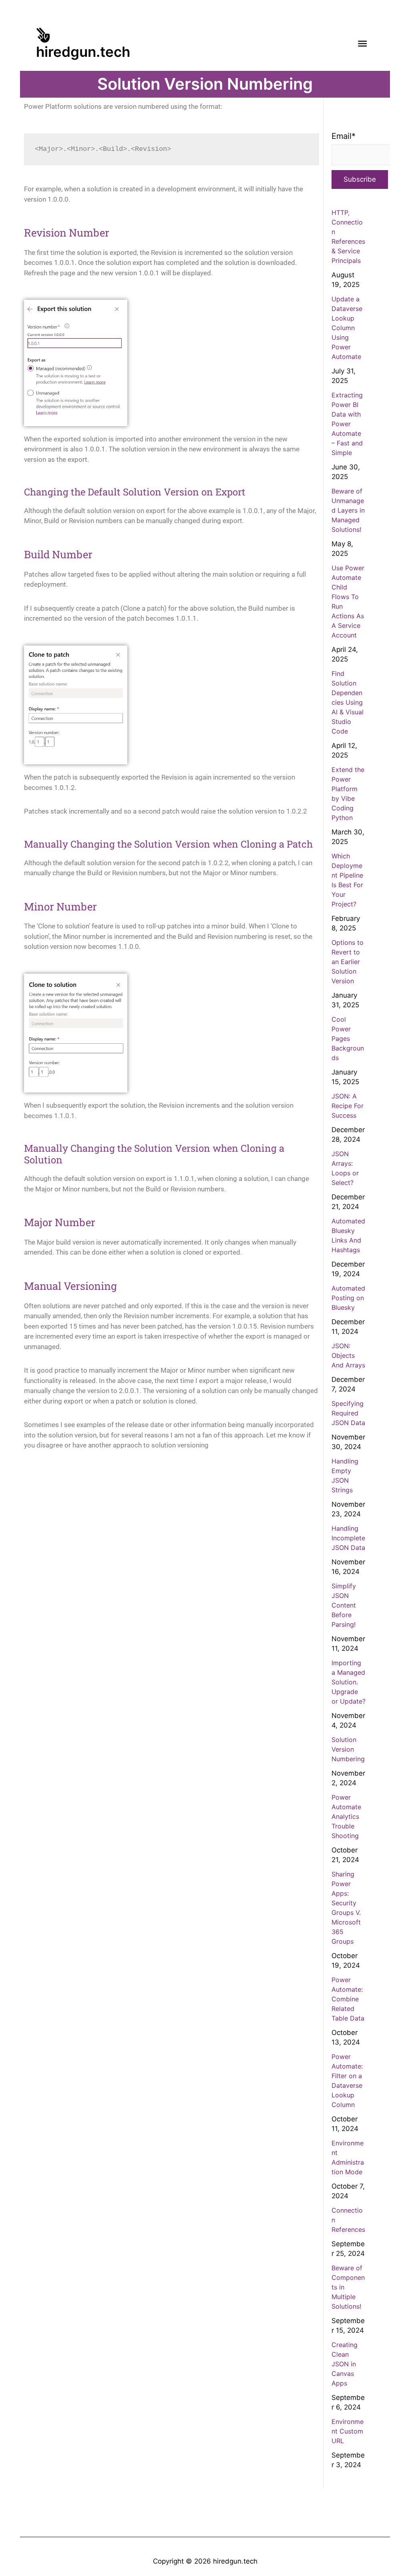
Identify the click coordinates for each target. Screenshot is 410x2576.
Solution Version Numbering (348, 1749)
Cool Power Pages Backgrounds (348, 1038)
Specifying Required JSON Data (348, 1413)
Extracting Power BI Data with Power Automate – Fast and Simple (347, 424)
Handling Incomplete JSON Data (348, 1538)
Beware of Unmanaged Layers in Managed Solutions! (348, 510)
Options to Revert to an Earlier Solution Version (348, 962)
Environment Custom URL (348, 2431)
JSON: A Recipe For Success (348, 1106)
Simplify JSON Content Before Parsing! (344, 1605)
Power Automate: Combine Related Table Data (348, 1999)
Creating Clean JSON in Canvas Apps (345, 2364)
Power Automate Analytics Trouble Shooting (346, 1816)
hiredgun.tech (83, 52)
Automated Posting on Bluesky (348, 1298)
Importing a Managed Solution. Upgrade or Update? (349, 1682)
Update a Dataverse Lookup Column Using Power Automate (347, 328)
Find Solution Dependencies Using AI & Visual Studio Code (348, 702)
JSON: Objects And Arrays (348, 1355)
